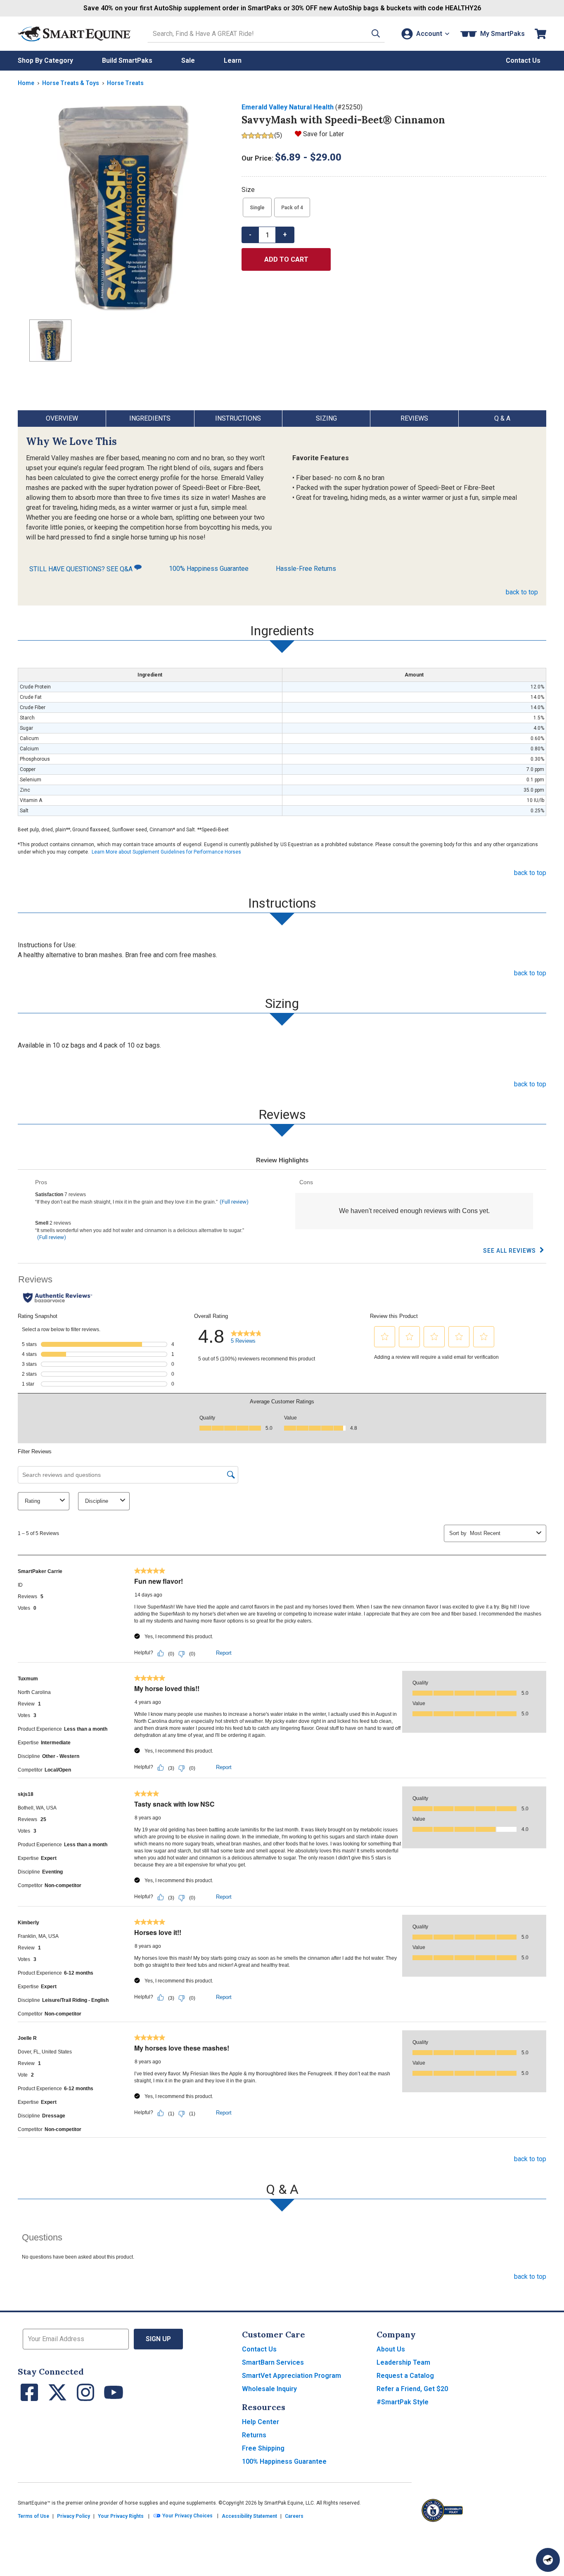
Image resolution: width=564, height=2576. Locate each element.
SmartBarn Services (273, 2362)
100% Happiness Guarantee (209, 569)
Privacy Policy (73, 2516)
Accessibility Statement (249, 2516)
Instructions (238, 418)
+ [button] (285, 235)
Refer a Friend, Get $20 (412, 2389)
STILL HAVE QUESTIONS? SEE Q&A (82, 569)
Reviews (414, 418)
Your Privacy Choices (187, 2516)
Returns (254, 2435)
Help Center (261, 2422)
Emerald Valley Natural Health (288, 107)
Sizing (326, 418)
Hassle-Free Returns (306, 569)
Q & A (502, 418)
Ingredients (150, 418)
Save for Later (323, 134)
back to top (522, 592)
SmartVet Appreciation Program (291, 2376)
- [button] (250, 235)
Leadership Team (403, 2362)
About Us (391, 2349)
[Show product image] (123, 208)
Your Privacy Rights (121, 2516)
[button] (376, 34)
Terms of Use (33, 2516)
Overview (62, 418)
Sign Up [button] (158, 2339)
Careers (294, 2516)
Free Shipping (263, 2448)
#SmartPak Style (403, 2402)
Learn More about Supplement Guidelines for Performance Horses (166, 852)
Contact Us (259, 2349)
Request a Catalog (405, 2376)
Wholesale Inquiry (269, 2389)
